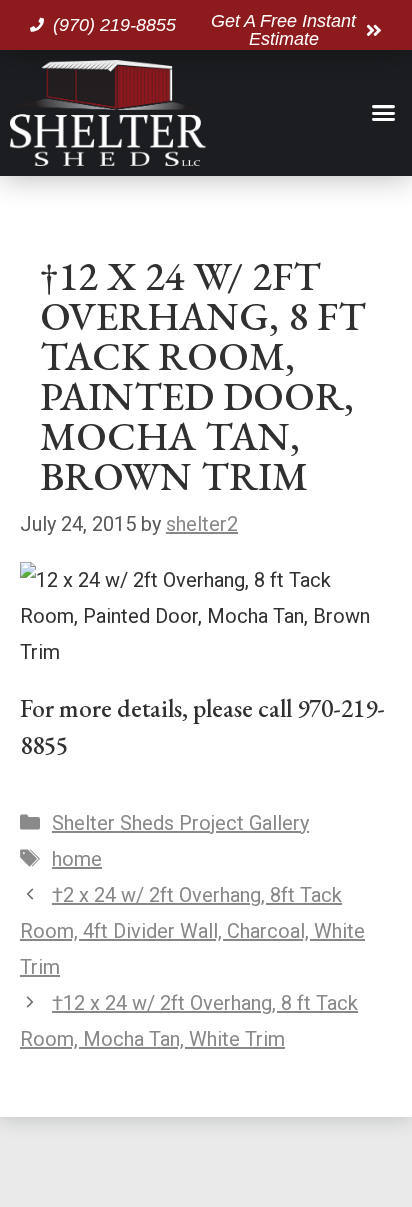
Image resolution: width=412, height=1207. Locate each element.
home (77, 859)
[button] (384, 113)
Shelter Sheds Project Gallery (180, 823)
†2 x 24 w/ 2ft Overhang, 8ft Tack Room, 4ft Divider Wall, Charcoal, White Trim (192, 931)
